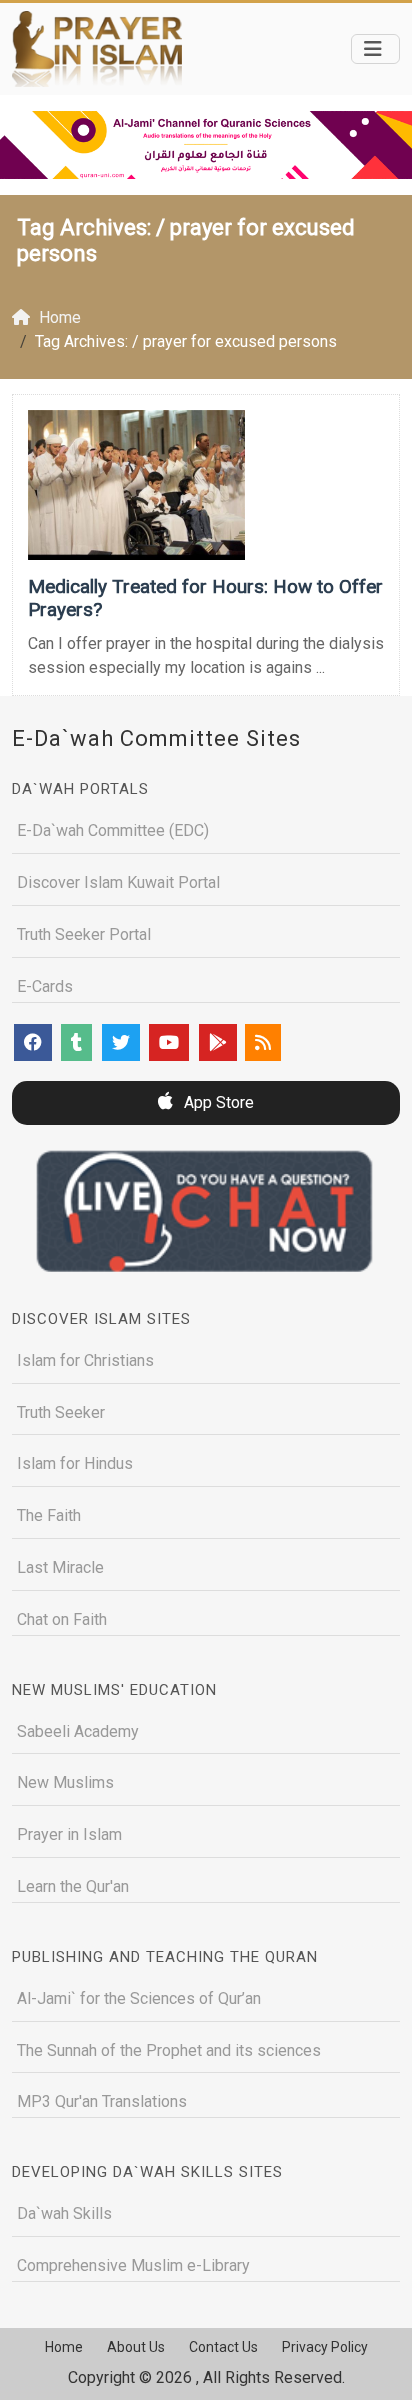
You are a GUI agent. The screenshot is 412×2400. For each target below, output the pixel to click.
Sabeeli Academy (78, 1731)
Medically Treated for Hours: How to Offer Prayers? (205, 598)
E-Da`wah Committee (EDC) (113, 830)
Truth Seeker (61, 1412)
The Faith (49, 1515)
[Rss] (263, 1042)
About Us (136, 2347)
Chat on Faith (62, 1619)
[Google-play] (218, 1042)
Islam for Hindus (75, 1463)
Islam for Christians (85, 1360)
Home (64, 2347)
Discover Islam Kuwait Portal (118, 882)
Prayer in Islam (69, 1834)
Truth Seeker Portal (84, 934)
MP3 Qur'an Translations (102, 2101)
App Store (217, 1102)
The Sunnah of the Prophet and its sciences (169, 2050)
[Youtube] (169, 1042)
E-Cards (45, 986)
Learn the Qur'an (73, 1886)
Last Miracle (60, 1567)
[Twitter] (121, 1042)
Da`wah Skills (64, 2213)
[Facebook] (33, 1042)
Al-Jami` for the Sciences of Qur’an (139, 1998)
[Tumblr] (76, 1042)
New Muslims (65, 1782)
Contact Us (223, 2347)
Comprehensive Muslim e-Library (133, 2265)
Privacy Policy (325, 2347)
